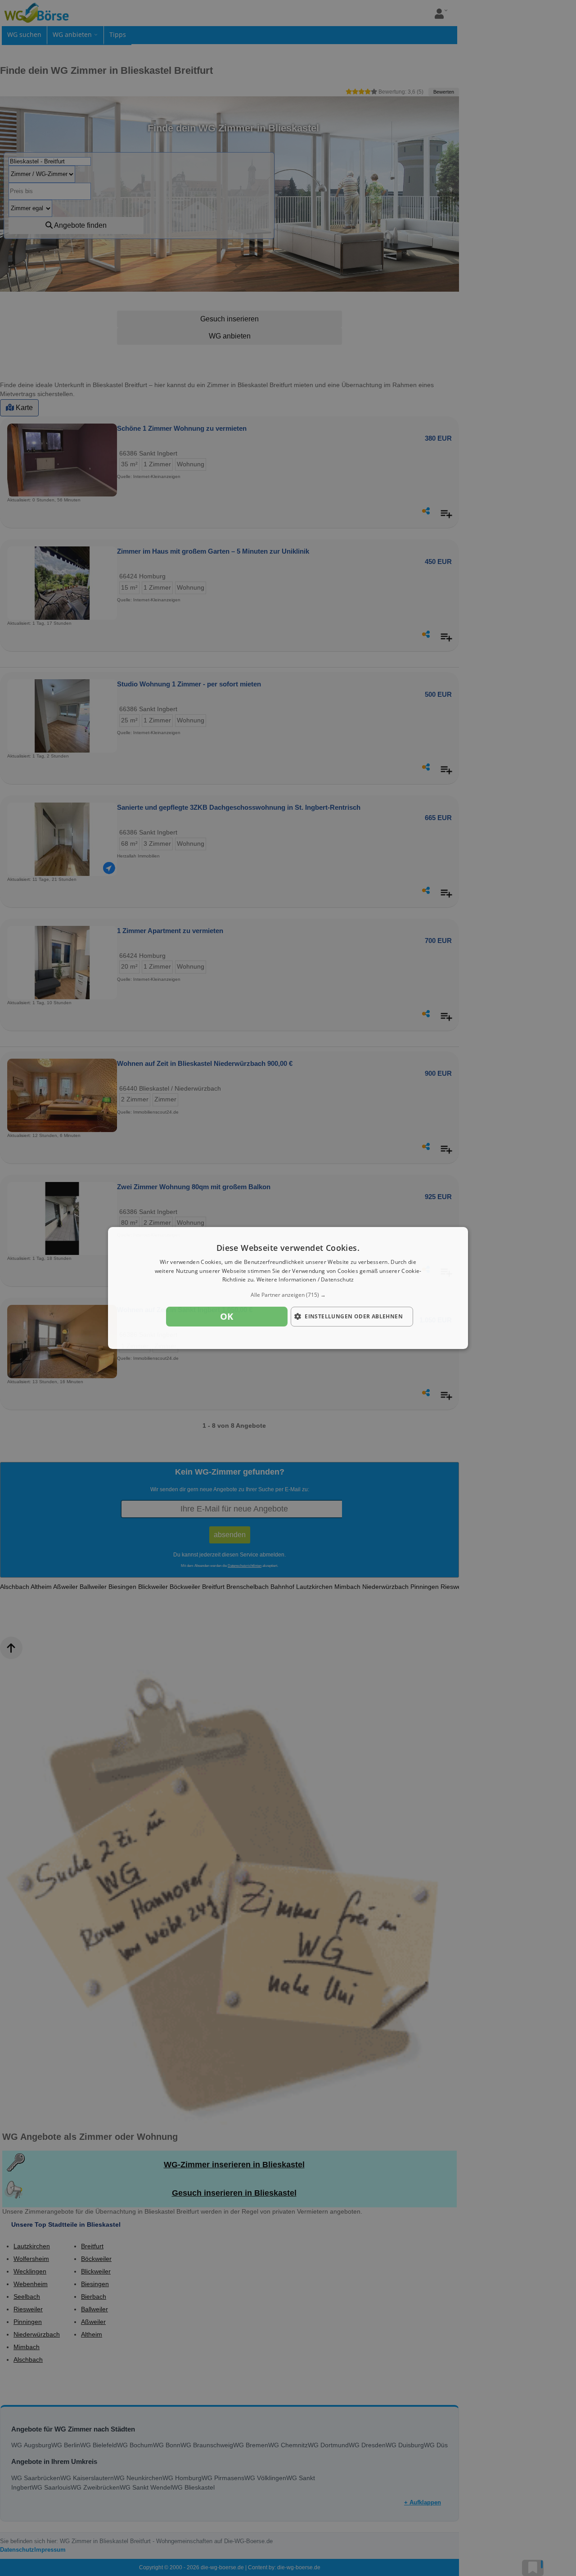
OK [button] (227, 1316)
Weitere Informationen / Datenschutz (305, 1280)
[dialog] (288, 1288)
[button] (288, 1295)
